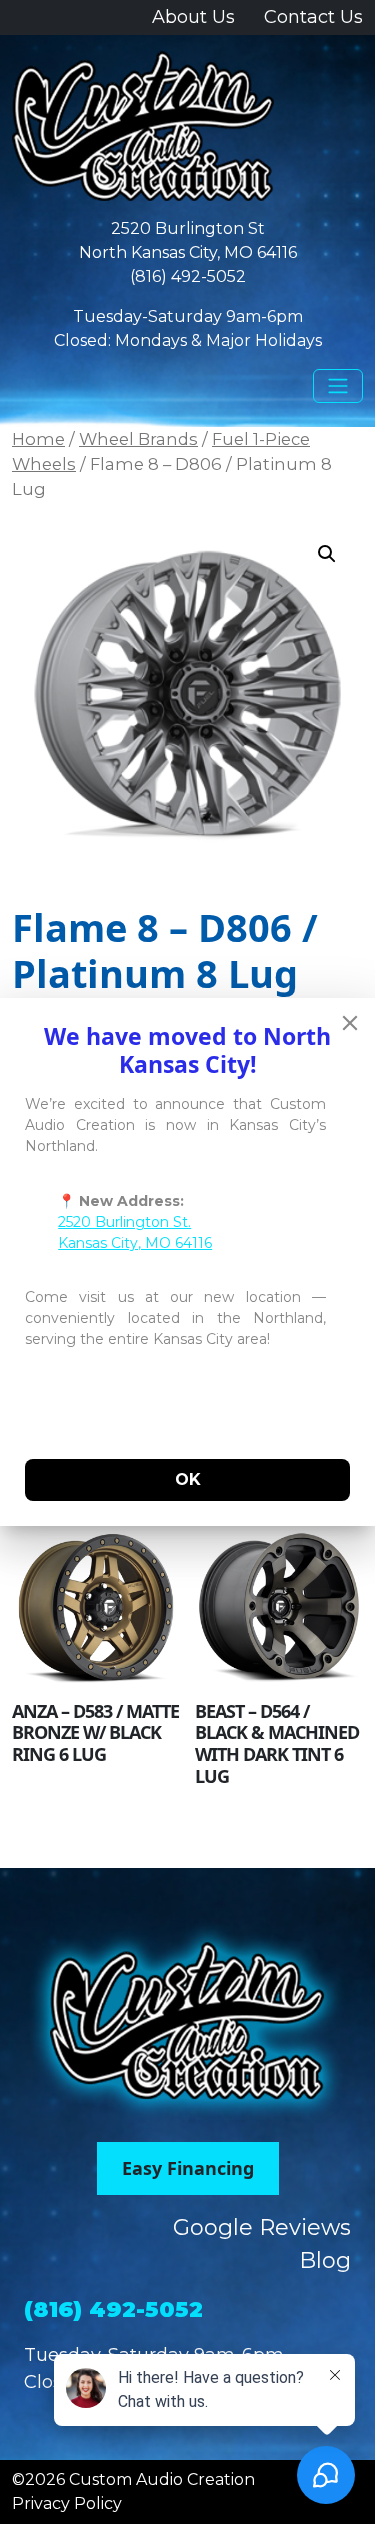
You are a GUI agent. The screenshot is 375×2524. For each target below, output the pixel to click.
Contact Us (313, 17)
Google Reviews (262, 2227)
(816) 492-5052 (188, 276)
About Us (193, 17)
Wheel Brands (138, 439)
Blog (325, 2260)
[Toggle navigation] (338, 386)
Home (38, 439)
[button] (327, 554)
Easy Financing (188, 2168)
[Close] (350, 1023)
